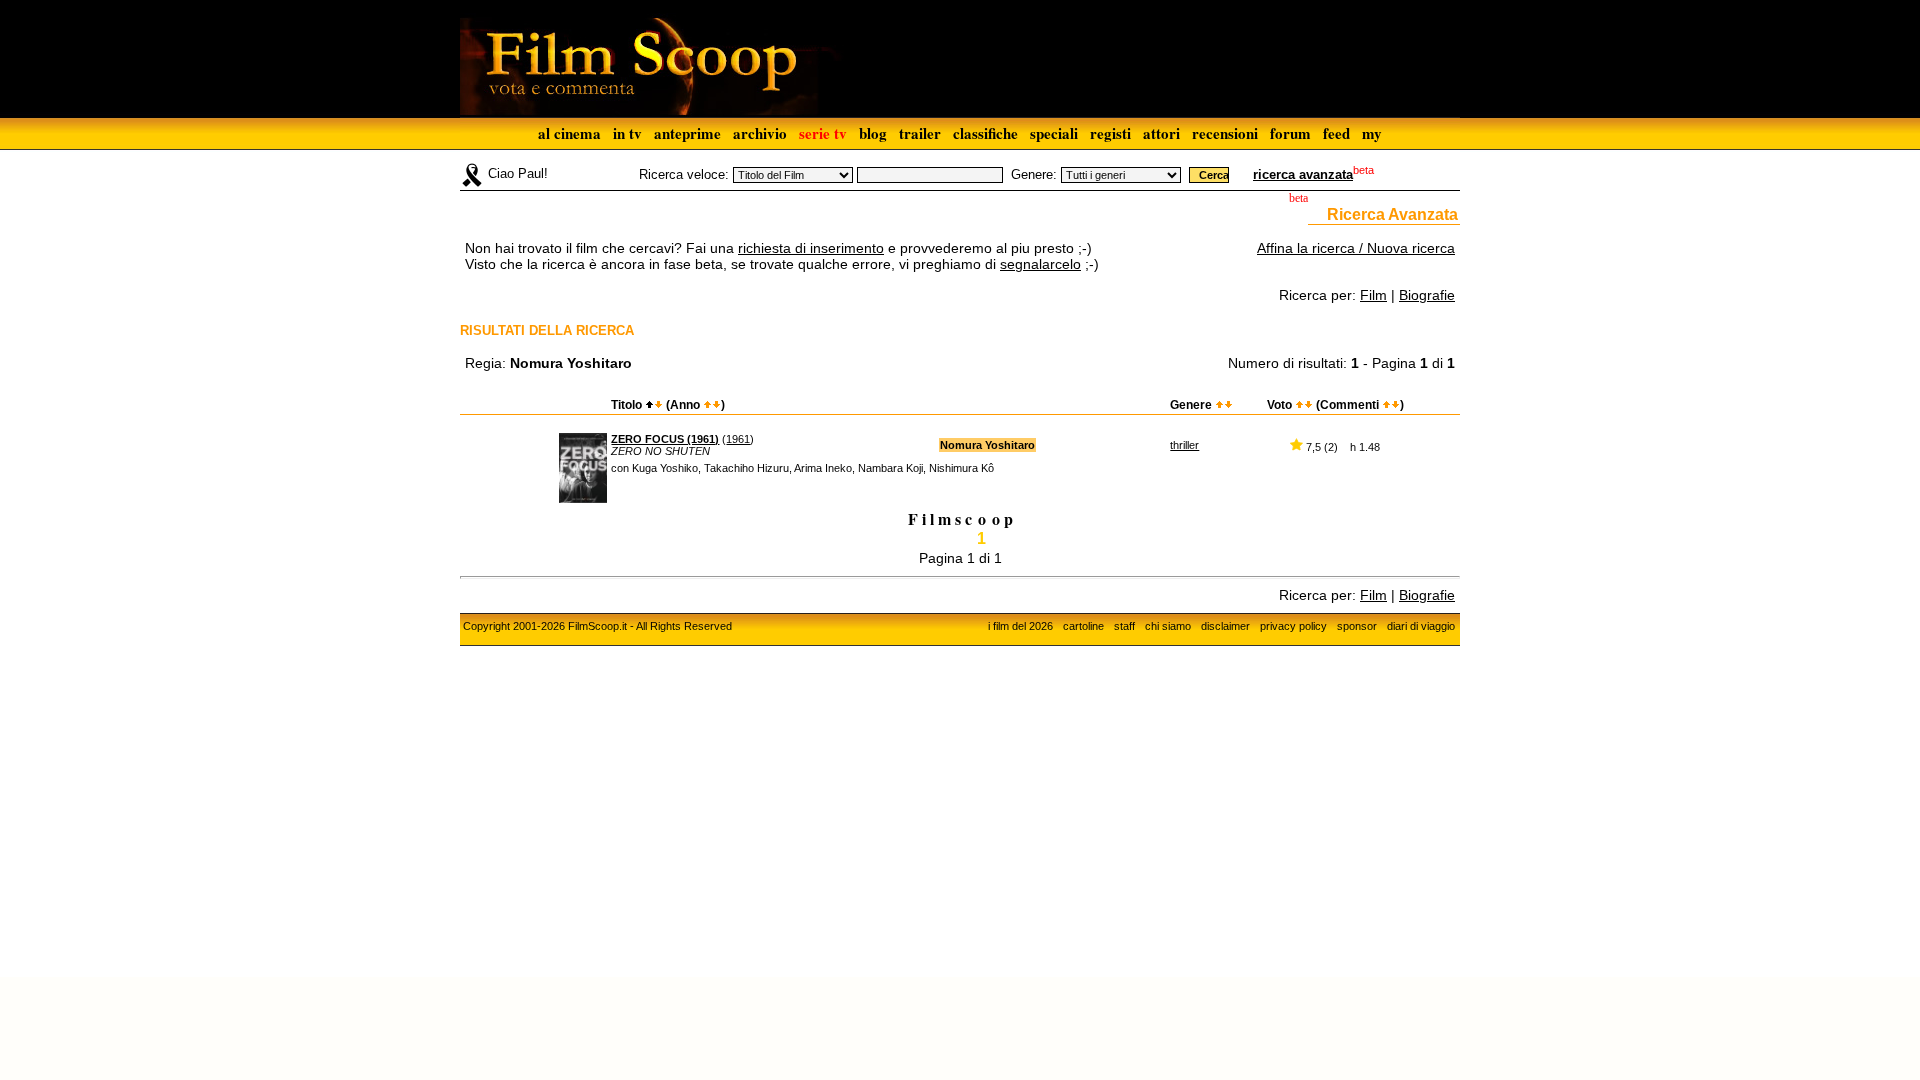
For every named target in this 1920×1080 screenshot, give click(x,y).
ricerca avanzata (1303, 174)
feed (1336, 133)
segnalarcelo (1040, 264)
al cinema (569, 133)
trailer (920, 133)
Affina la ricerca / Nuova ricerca (1356, 248)
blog (873, 133)
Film (1373, 295)
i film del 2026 (1020, 626)
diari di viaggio (1421, 626)
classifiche (985, 133)
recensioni (1225, 133)
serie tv (823, 133)
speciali (1054, 133)
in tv (627, 133)
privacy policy (1293, 626)
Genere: (1034, 174)
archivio (760, 133)
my (1372, 133)
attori (1161, 133)
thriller (1184, 445)
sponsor (1357, 626)
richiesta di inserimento (811, 248)
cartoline (1083, 626)
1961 (738, 439)
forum (1290, 133)
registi (1110, 133)
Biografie (1427, 295)
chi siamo (1168, 626)
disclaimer (1225, 626)
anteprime (687, 133)
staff (1124, 626)
